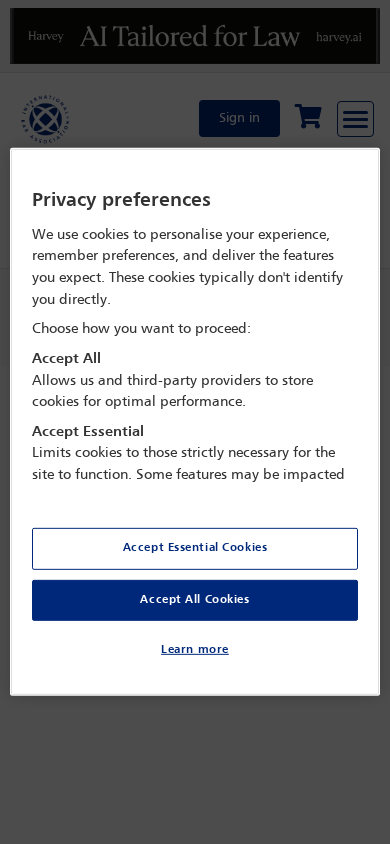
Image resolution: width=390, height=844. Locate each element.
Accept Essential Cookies (195, 547)
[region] (195, 422)
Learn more (195, 650)
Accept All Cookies (194, 599)
